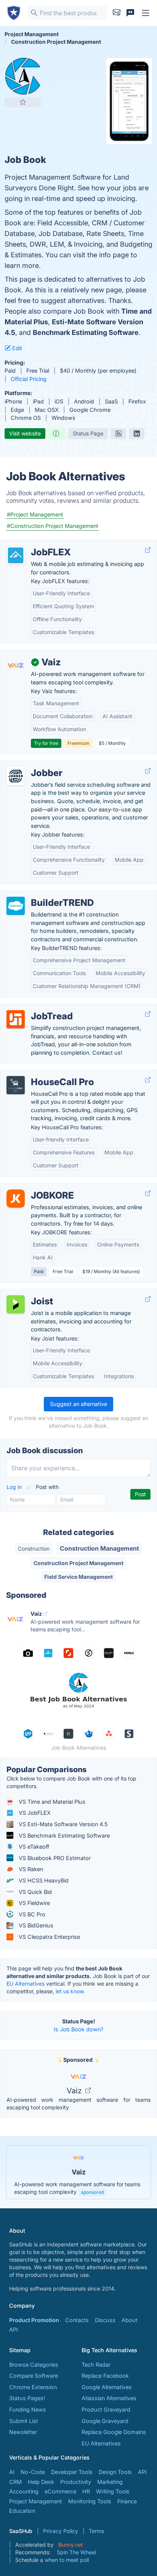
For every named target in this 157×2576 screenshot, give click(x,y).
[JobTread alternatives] (16, 1019)
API (14, 2330)
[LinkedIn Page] (137, 434)
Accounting (24, 2491)
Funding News (28, 2409)
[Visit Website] (148, 550)
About (130, 2320)
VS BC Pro (31, 1914)
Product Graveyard (106, 2409)
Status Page (88, 433)
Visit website (25, 433)
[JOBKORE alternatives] (16, 1199)
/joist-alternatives (29, 1293)
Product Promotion (34, 2320)
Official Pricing (29, 379)
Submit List (24, 2421)
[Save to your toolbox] (23, 102)
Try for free (46, 743)
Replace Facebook (105, 2376)
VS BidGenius (35, 1925)
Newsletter (23, 2432)
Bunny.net (71, 2545)
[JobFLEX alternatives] (16, 555)
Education (22, 2511)
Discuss (105, 2320)
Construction (34, 1549)
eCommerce (60, 2491)
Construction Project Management (78, 1563)
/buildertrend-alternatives (39, 895)
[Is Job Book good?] (57, 434)
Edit (16, 348)
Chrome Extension (33, 2387)
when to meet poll (67, 2560)
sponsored (92, 2192)
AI (12, 2472)
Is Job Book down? (78, 2029)
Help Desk (41, 2482)
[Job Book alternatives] (23, 76)
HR (86, 2491)
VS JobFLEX (34, 1813)
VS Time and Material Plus (51, 1802)
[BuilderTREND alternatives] (16, 906)
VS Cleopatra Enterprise (49, 1937)
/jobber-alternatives (31, 765)
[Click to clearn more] (78, 2172)
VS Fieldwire (34, 1903)
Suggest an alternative (78, 1404)
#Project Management (35, 514)
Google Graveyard (105, 2421)
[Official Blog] (119, 434)
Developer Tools (72, 2472)
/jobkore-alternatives (33, 1187)
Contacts (77, 2320)
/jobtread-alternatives (34, 1008)
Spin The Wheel (76, 2552)
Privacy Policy (61, 2531)
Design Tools (115, 2472)
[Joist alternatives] (16, 1304)
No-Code (33, 2472)
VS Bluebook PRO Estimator (54, 1858)
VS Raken (30, 1869)
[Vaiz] (16, 665)
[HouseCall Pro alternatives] (16, 1085)
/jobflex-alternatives (32, 544)
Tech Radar (96, 2365)
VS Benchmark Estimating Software (63, 1836)
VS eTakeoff (33, 1847)
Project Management (36, 2501)
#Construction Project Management (53, 526)
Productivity (76, 2482)
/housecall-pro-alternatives (42, 1074)
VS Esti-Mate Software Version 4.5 (62, 1824)
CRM (15, 2482)
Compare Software (34, 2376)
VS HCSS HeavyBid (43, 1880)
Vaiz (75, 2091)
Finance (127, 2501)
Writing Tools (113, 2491)
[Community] (130, 13)
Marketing (110, 2482)
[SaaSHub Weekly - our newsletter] (117, 13)
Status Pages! (27, 2398)
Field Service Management (78, 1577)
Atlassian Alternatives (109, 2398)
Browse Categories (34, 2365)
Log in (15, 1487)
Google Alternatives (107, 2387)
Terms (96, 2531)
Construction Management (99, 1548)
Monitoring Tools (90, 2501)
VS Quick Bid (34, 1892)
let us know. (70, 1991)
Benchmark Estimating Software (86, 332)
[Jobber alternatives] (16, 776)
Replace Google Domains (114, 2432)
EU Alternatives (26, 1984)
